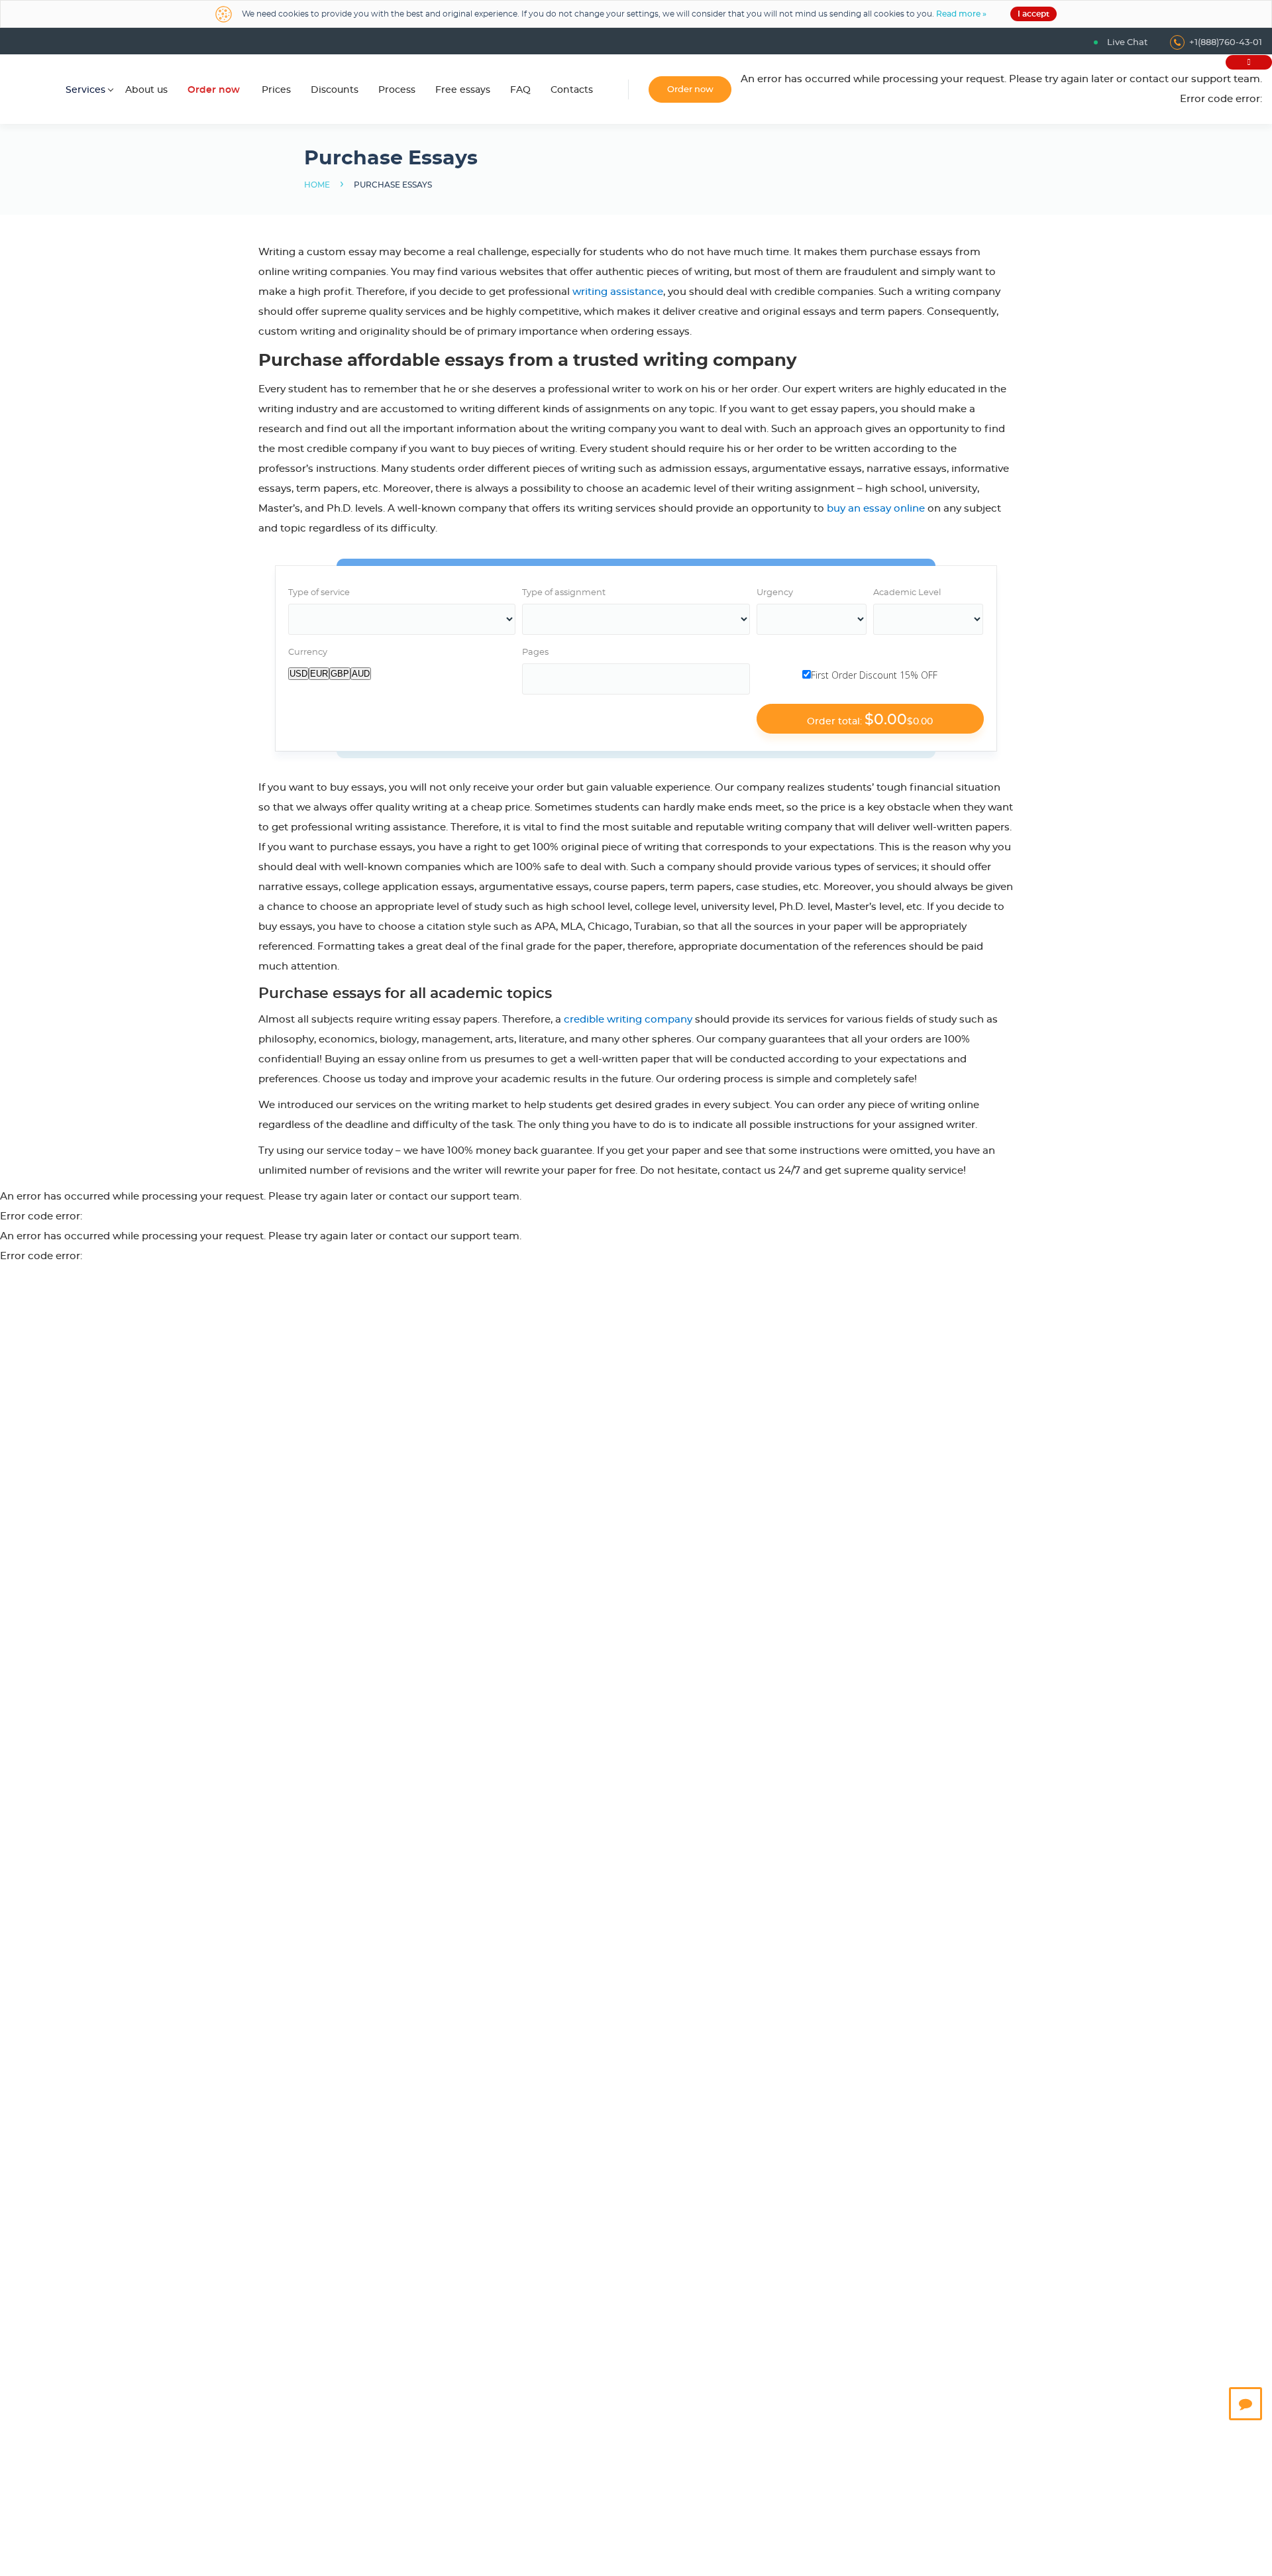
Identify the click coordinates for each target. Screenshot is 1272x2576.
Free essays (463, 90)
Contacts (572, 90)
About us (146, 90)
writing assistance (618, 292)
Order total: (870, 720)
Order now (214, 90)
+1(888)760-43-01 (1226, 43)
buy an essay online (876, 509)
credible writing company (628, 1020)
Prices (276, 90)
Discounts (335, 90)
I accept (1033, 14)
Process (397, 90)
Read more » (961, 14)
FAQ (520, 90)
